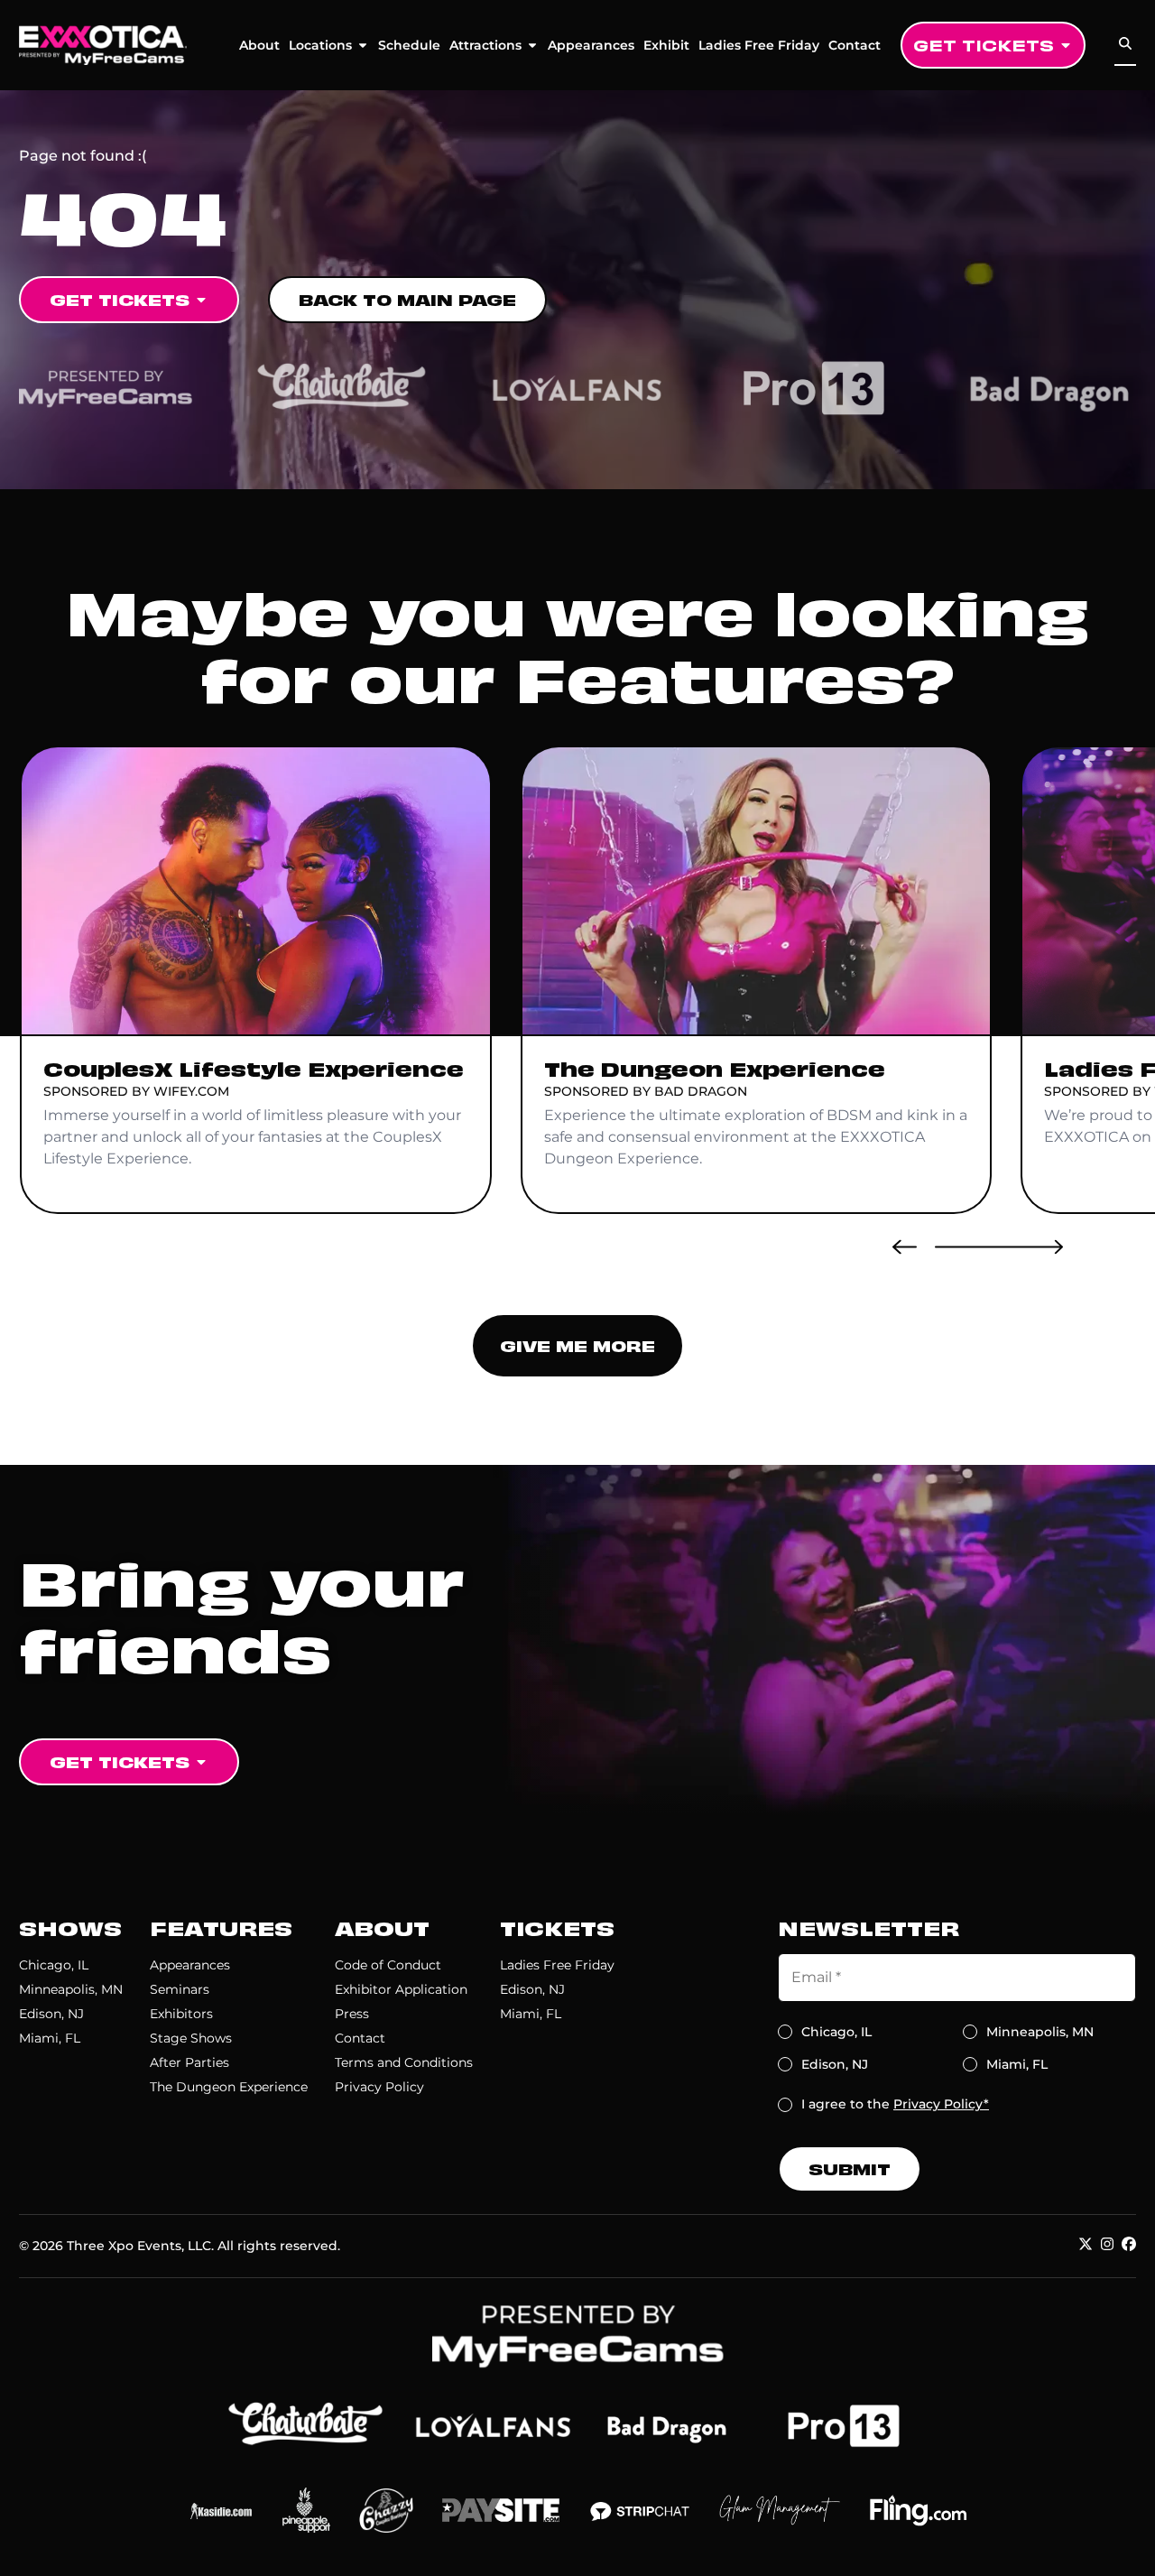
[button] (905, 1246)
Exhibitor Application (401, 1989)
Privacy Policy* (941, 2104)
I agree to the (895, 2104)
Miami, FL (50, 2038)
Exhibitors (181, 2014)
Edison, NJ (51, 2014)
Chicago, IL (54, 1965)
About (259, 45)
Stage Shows (191, 2038)
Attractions (485, 45)
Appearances (591, 45)
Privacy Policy (379, 2087)
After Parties (189, 2062)
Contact (855, 45)
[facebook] (1129, 2244)
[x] (1086, 2244)
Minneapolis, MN (71, 1989)
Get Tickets (984, 45)
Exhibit (666, 45)
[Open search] (1125, 44)
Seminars (180, 1989)
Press (352, 2014)
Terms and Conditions (404, 2062)
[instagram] (1107, 2244)
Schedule (409, 45)
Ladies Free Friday (759, 45)
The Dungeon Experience (229, 2087)
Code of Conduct (388, 1965)
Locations (320, 45)
